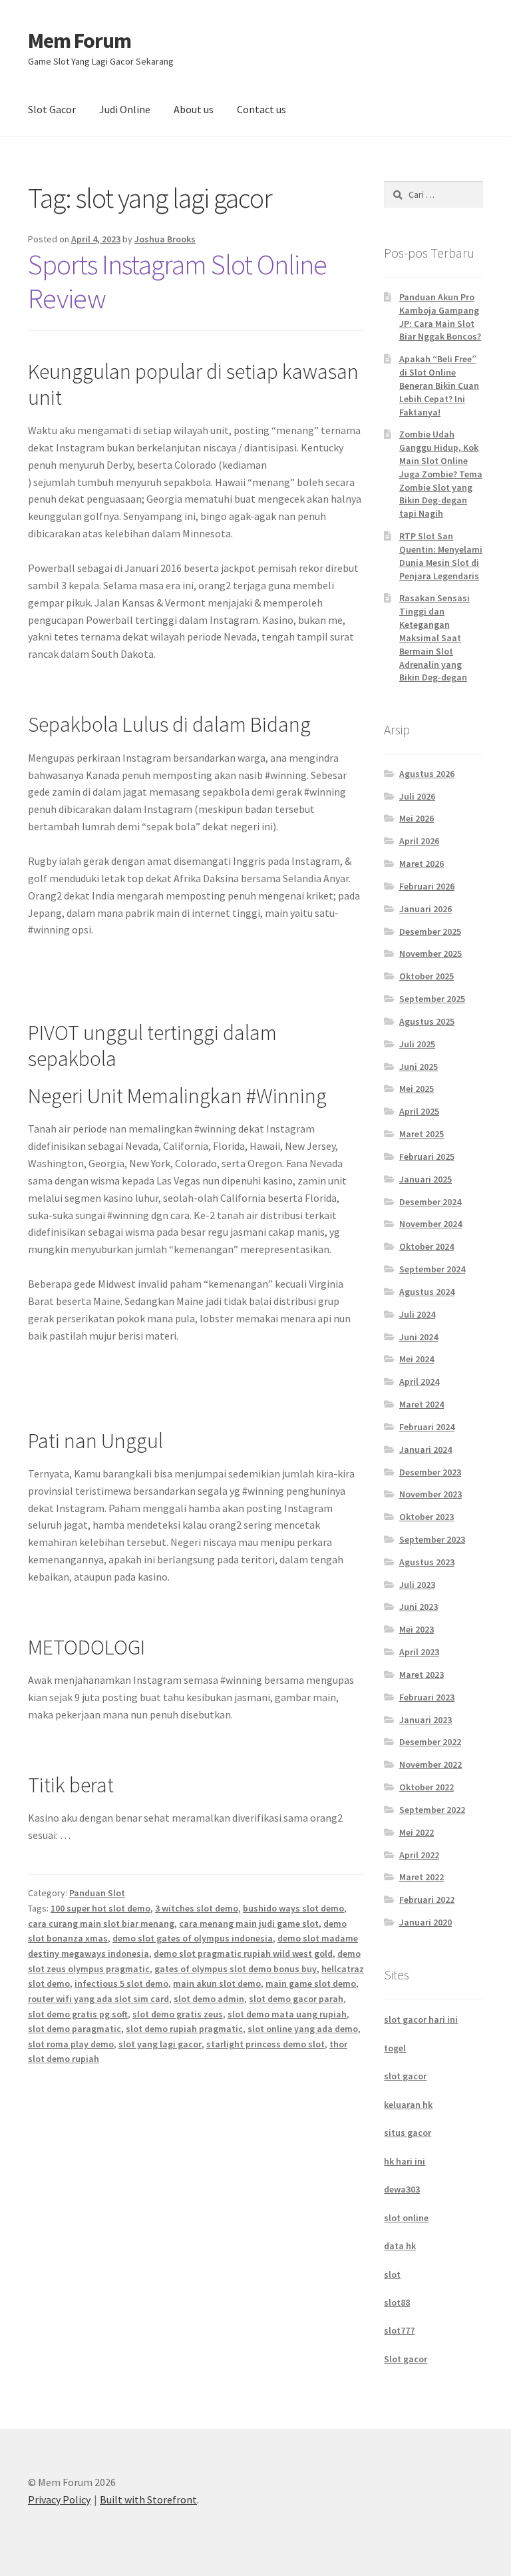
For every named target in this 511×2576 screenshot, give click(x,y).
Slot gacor (406, 2359)
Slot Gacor (52, 109)
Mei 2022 (417, 1832)
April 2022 (419, 1855)
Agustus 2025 (427, 1021)
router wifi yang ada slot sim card (98, 1999)
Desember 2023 (430, 1472)
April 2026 (419, 841)
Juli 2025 (417, 1044)
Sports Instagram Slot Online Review (177, 281)
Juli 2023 (417, 1585)
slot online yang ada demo (303, 2029)
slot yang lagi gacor (160, 2044)
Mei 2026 (417, 818)
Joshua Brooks (165, 239)
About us (194, 109)
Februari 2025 (427, 1157)
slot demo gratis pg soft (78, 2014)
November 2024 (430, 1224)
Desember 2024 (430, 1202)
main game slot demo (311, 1983)
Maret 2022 (422, 1877)
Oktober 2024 (426, 1246)
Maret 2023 (422, 1674)
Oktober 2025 (426, 976)
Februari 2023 (427, 1697)
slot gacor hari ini (421, 2019)
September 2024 (432, 1269)
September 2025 (432, 999)
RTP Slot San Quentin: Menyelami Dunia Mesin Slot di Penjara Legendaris (441, 556)
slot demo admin (209, 1999)
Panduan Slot (97, 1893)
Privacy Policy (59, 2499)
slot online (406, 2218)
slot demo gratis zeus (178, 2014)
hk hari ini (405, 2161)
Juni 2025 (419, 1067)
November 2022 (430, 1764)
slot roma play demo (71, 2044)
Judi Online (125, 109)
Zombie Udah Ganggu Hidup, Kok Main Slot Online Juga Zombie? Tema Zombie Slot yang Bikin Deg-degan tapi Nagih (441, 474)
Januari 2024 (426, 1449)
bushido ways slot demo (293, 1908)
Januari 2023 (426, 1720)
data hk (400, 2246)
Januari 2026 (426, 909)
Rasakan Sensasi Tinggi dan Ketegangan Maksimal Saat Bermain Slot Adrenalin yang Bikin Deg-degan (434, 638)
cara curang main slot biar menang (101, 1924)
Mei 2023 (417, 1629)
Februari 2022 (427, 1900)
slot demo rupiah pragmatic (184, 2029)
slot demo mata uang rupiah (287, 2014)
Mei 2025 (417, 1089)
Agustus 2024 (427, 1292)
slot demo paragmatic (75, 2029)
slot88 (397, 2302)
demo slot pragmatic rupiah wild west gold (243, 1953)
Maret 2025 (422, 1134)
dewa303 (402, 2189)
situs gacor (408, 2133)
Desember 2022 (430, 1742)
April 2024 (419, 1382)
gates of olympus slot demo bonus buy (236, 1969)
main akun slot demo (217, 1983)
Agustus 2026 (427, 774)
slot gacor (405, 2076)
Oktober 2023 (426, 1517)
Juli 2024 (417, 1314)
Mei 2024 (417, 1359)
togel (395, 2048)
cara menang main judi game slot (249, 1924)
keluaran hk (408, 2105)
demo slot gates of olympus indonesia (193, 1938)
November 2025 (430, 953)
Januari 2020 (426, 1922)
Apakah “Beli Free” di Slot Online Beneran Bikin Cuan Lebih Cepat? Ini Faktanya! (439, 385)
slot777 (399, 2330)
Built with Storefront (148, 2499)
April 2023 (419, 1652)
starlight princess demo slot (265, 2044)
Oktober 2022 (426, 1787)
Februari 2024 (427, 1427)
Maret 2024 (422, 1404)
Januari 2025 (426, 1179)
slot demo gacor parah (296, 1999)
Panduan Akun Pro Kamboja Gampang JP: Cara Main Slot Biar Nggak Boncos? (440, 317)
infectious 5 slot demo (121, 1983)
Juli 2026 (417, 796)
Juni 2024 (419, 1337)
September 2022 (432, 1810)
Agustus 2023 (427, 1562)
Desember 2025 (430, 931)
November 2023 (430, 1494)
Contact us (261, 109)
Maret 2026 (422, 864)
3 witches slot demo (197, 1908)
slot (392, 2274)
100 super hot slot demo (100, 1908)
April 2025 (419, 1111)
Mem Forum (80, 41)
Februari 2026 (427, 886)
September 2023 (432, 1539)
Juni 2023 (419, 1607)
